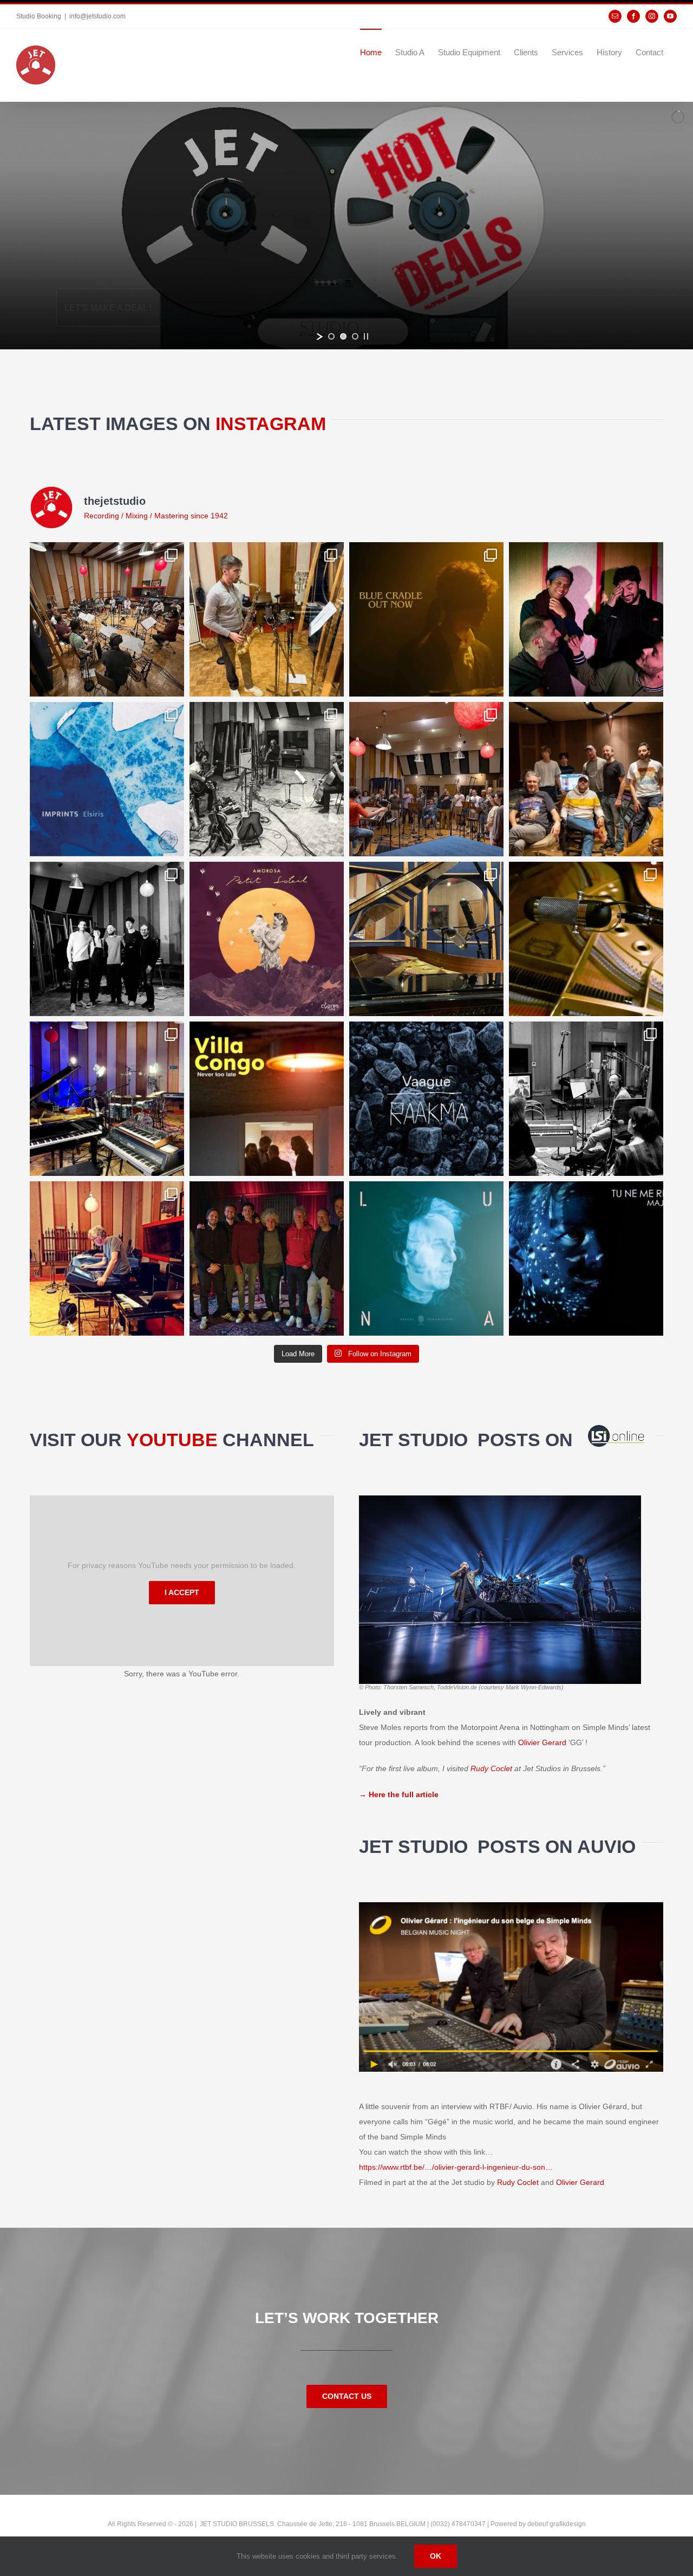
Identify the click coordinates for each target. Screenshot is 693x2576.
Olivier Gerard (542, 1742)
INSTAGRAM (271, 424)
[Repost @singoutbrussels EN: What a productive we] (426, 779)
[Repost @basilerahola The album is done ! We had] (267, 619)
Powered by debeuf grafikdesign (538, 2524)
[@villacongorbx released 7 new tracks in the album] (267, 1099)
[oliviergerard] (511, 1906)
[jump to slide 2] (343, 336)
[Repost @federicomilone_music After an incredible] (586, 619)
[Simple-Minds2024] (500, 1499)
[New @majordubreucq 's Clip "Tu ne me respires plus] (586, 1258)
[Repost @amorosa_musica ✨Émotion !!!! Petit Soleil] (267, 939)
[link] (491, 1768)
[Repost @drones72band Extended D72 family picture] (586, 779)
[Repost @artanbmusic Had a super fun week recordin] (267, 779)
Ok (436, 2556)
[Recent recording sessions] (107, 1099)
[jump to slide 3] (355, 336)
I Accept (182, 1592)
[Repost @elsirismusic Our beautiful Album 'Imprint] (107, 779)
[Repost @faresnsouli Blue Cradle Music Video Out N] (426, 619)
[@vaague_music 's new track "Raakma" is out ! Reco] (426, 1099)
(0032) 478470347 (459, 2524)
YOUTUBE (175, 1440)
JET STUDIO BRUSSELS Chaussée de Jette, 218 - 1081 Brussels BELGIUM (312, 2524)
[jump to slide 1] (331, 336)
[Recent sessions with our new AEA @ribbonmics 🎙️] (426, 939)
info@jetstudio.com (97, 16)
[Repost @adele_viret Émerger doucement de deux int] (107, 939)
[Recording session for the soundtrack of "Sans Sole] (586, 1099)
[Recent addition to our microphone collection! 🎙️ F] (586, 939)
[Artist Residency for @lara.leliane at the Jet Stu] (107, 1258)
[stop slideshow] (366, 336)
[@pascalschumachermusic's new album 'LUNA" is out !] (426, 1258)
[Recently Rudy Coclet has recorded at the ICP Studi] (267, 1258)
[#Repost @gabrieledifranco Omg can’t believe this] (107, 619)
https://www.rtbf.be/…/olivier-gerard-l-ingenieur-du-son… (456, 2167)
